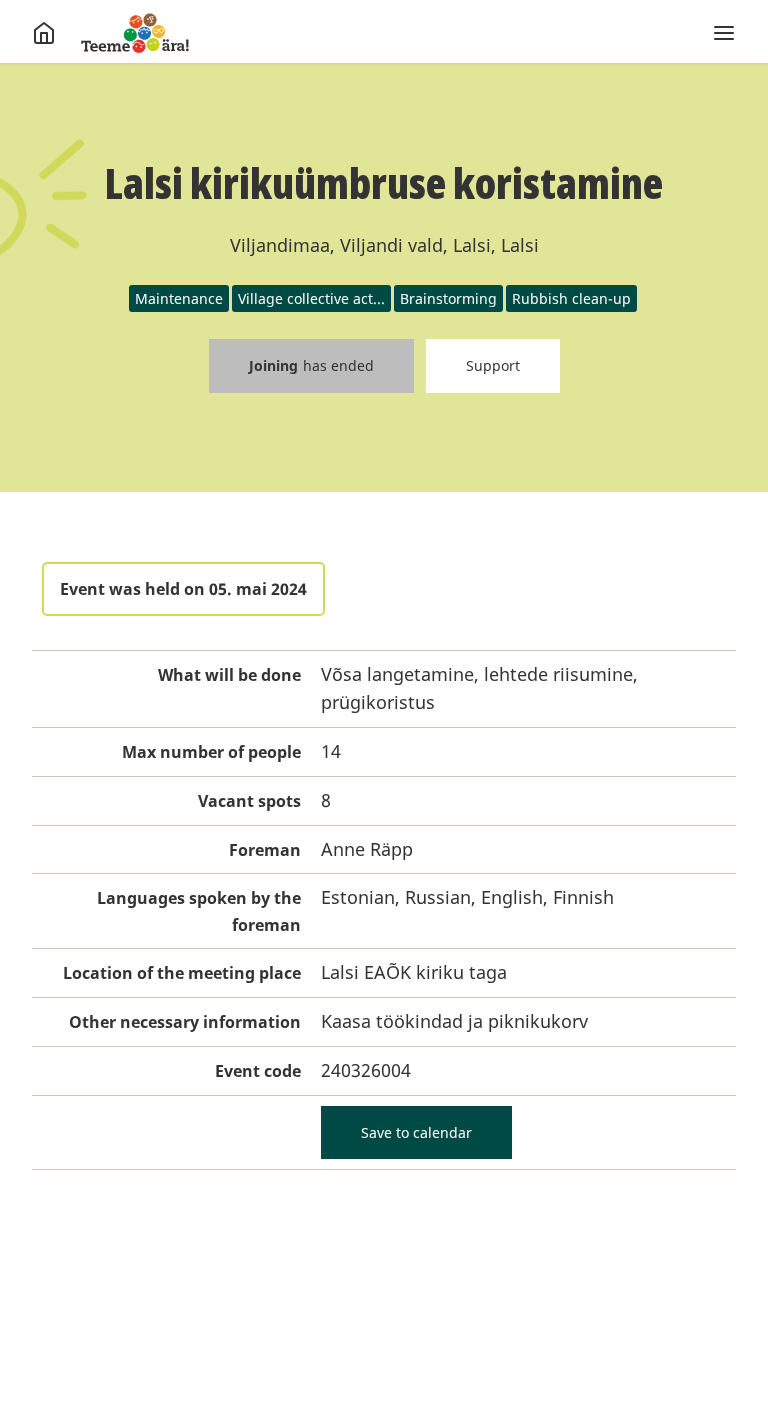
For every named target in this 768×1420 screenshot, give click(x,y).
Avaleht (135, 33)
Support (493, 365)
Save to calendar (416, 1132)
